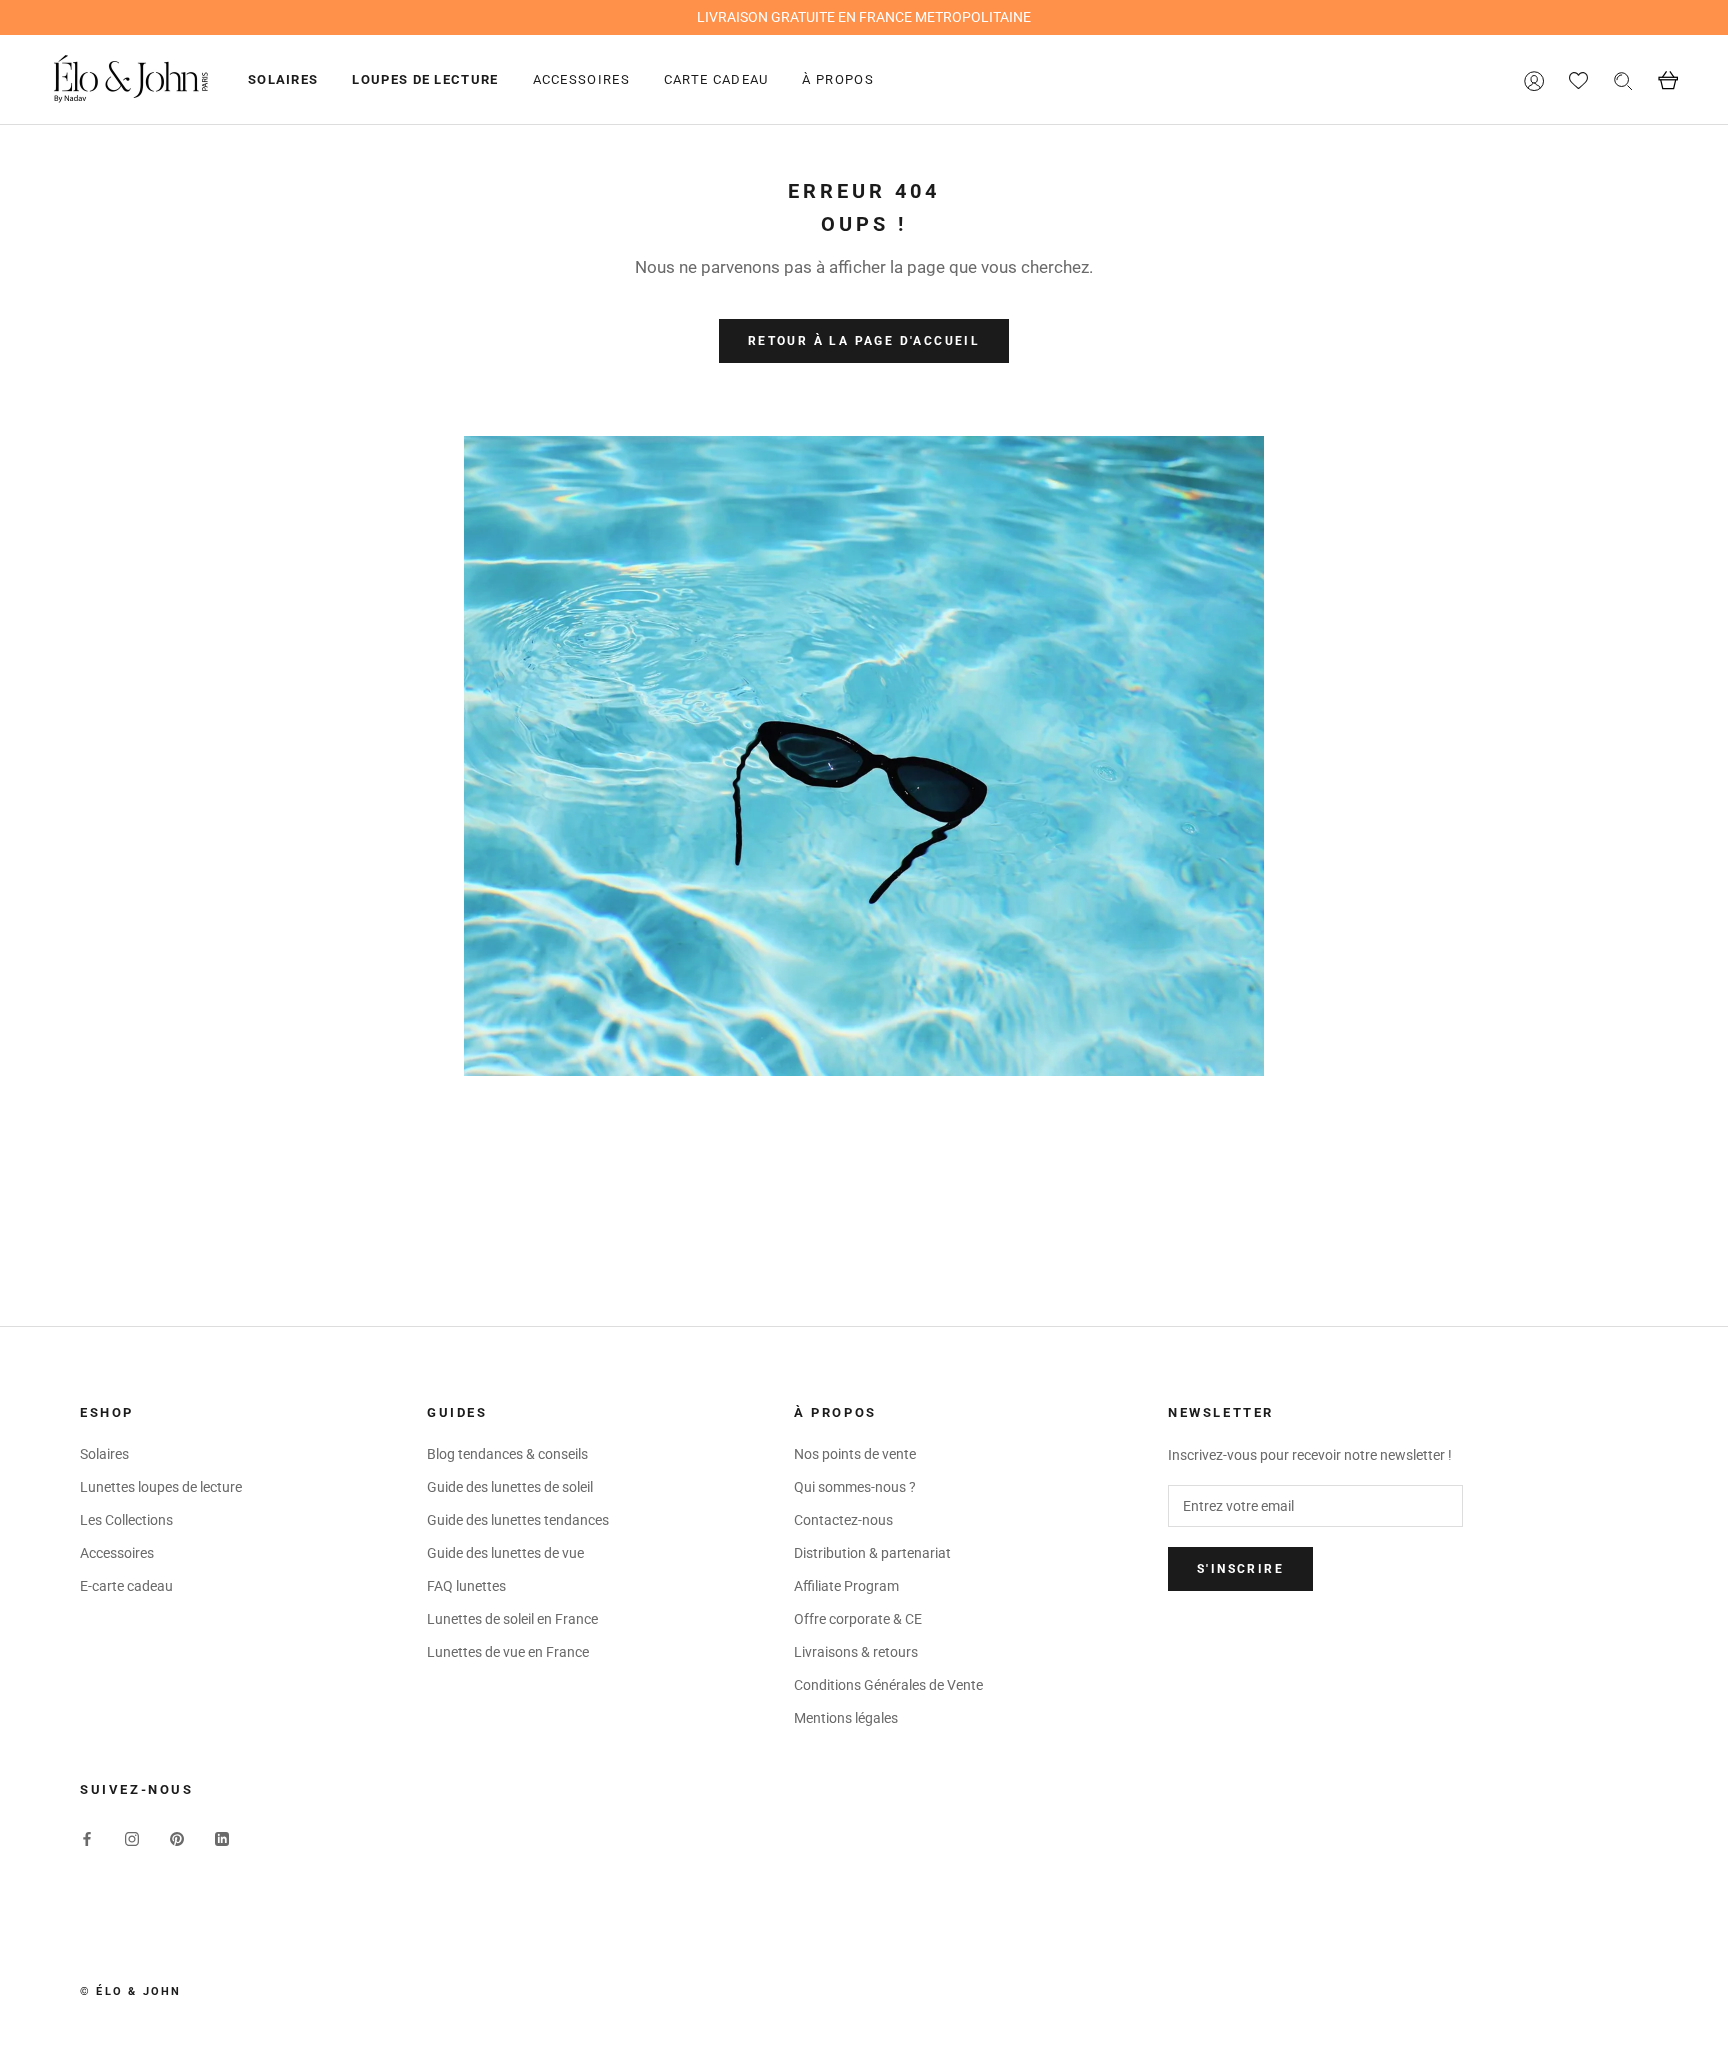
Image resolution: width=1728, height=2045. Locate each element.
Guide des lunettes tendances (518, 1520)
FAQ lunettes (466, 1586)
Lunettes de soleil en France (512, 1619)
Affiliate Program (846, 1586)
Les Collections (126, 1520)
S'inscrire (1240, 1569)
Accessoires (581, 79)
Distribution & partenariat (872, 1553)
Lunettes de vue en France (508, 1652)
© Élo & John (130, 1991)
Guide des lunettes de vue (505, 1553)
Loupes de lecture (425, 79)
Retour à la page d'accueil (864, 341)
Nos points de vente (855, 1454)
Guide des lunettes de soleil (510, 1487)
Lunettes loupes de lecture (161, 1487)
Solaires (283, 79)
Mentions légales (846, 1718)
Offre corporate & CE (858, 1619)
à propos (837, 79)
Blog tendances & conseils (507, 1454)
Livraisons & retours (856, 1652)
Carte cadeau (716, 79)
